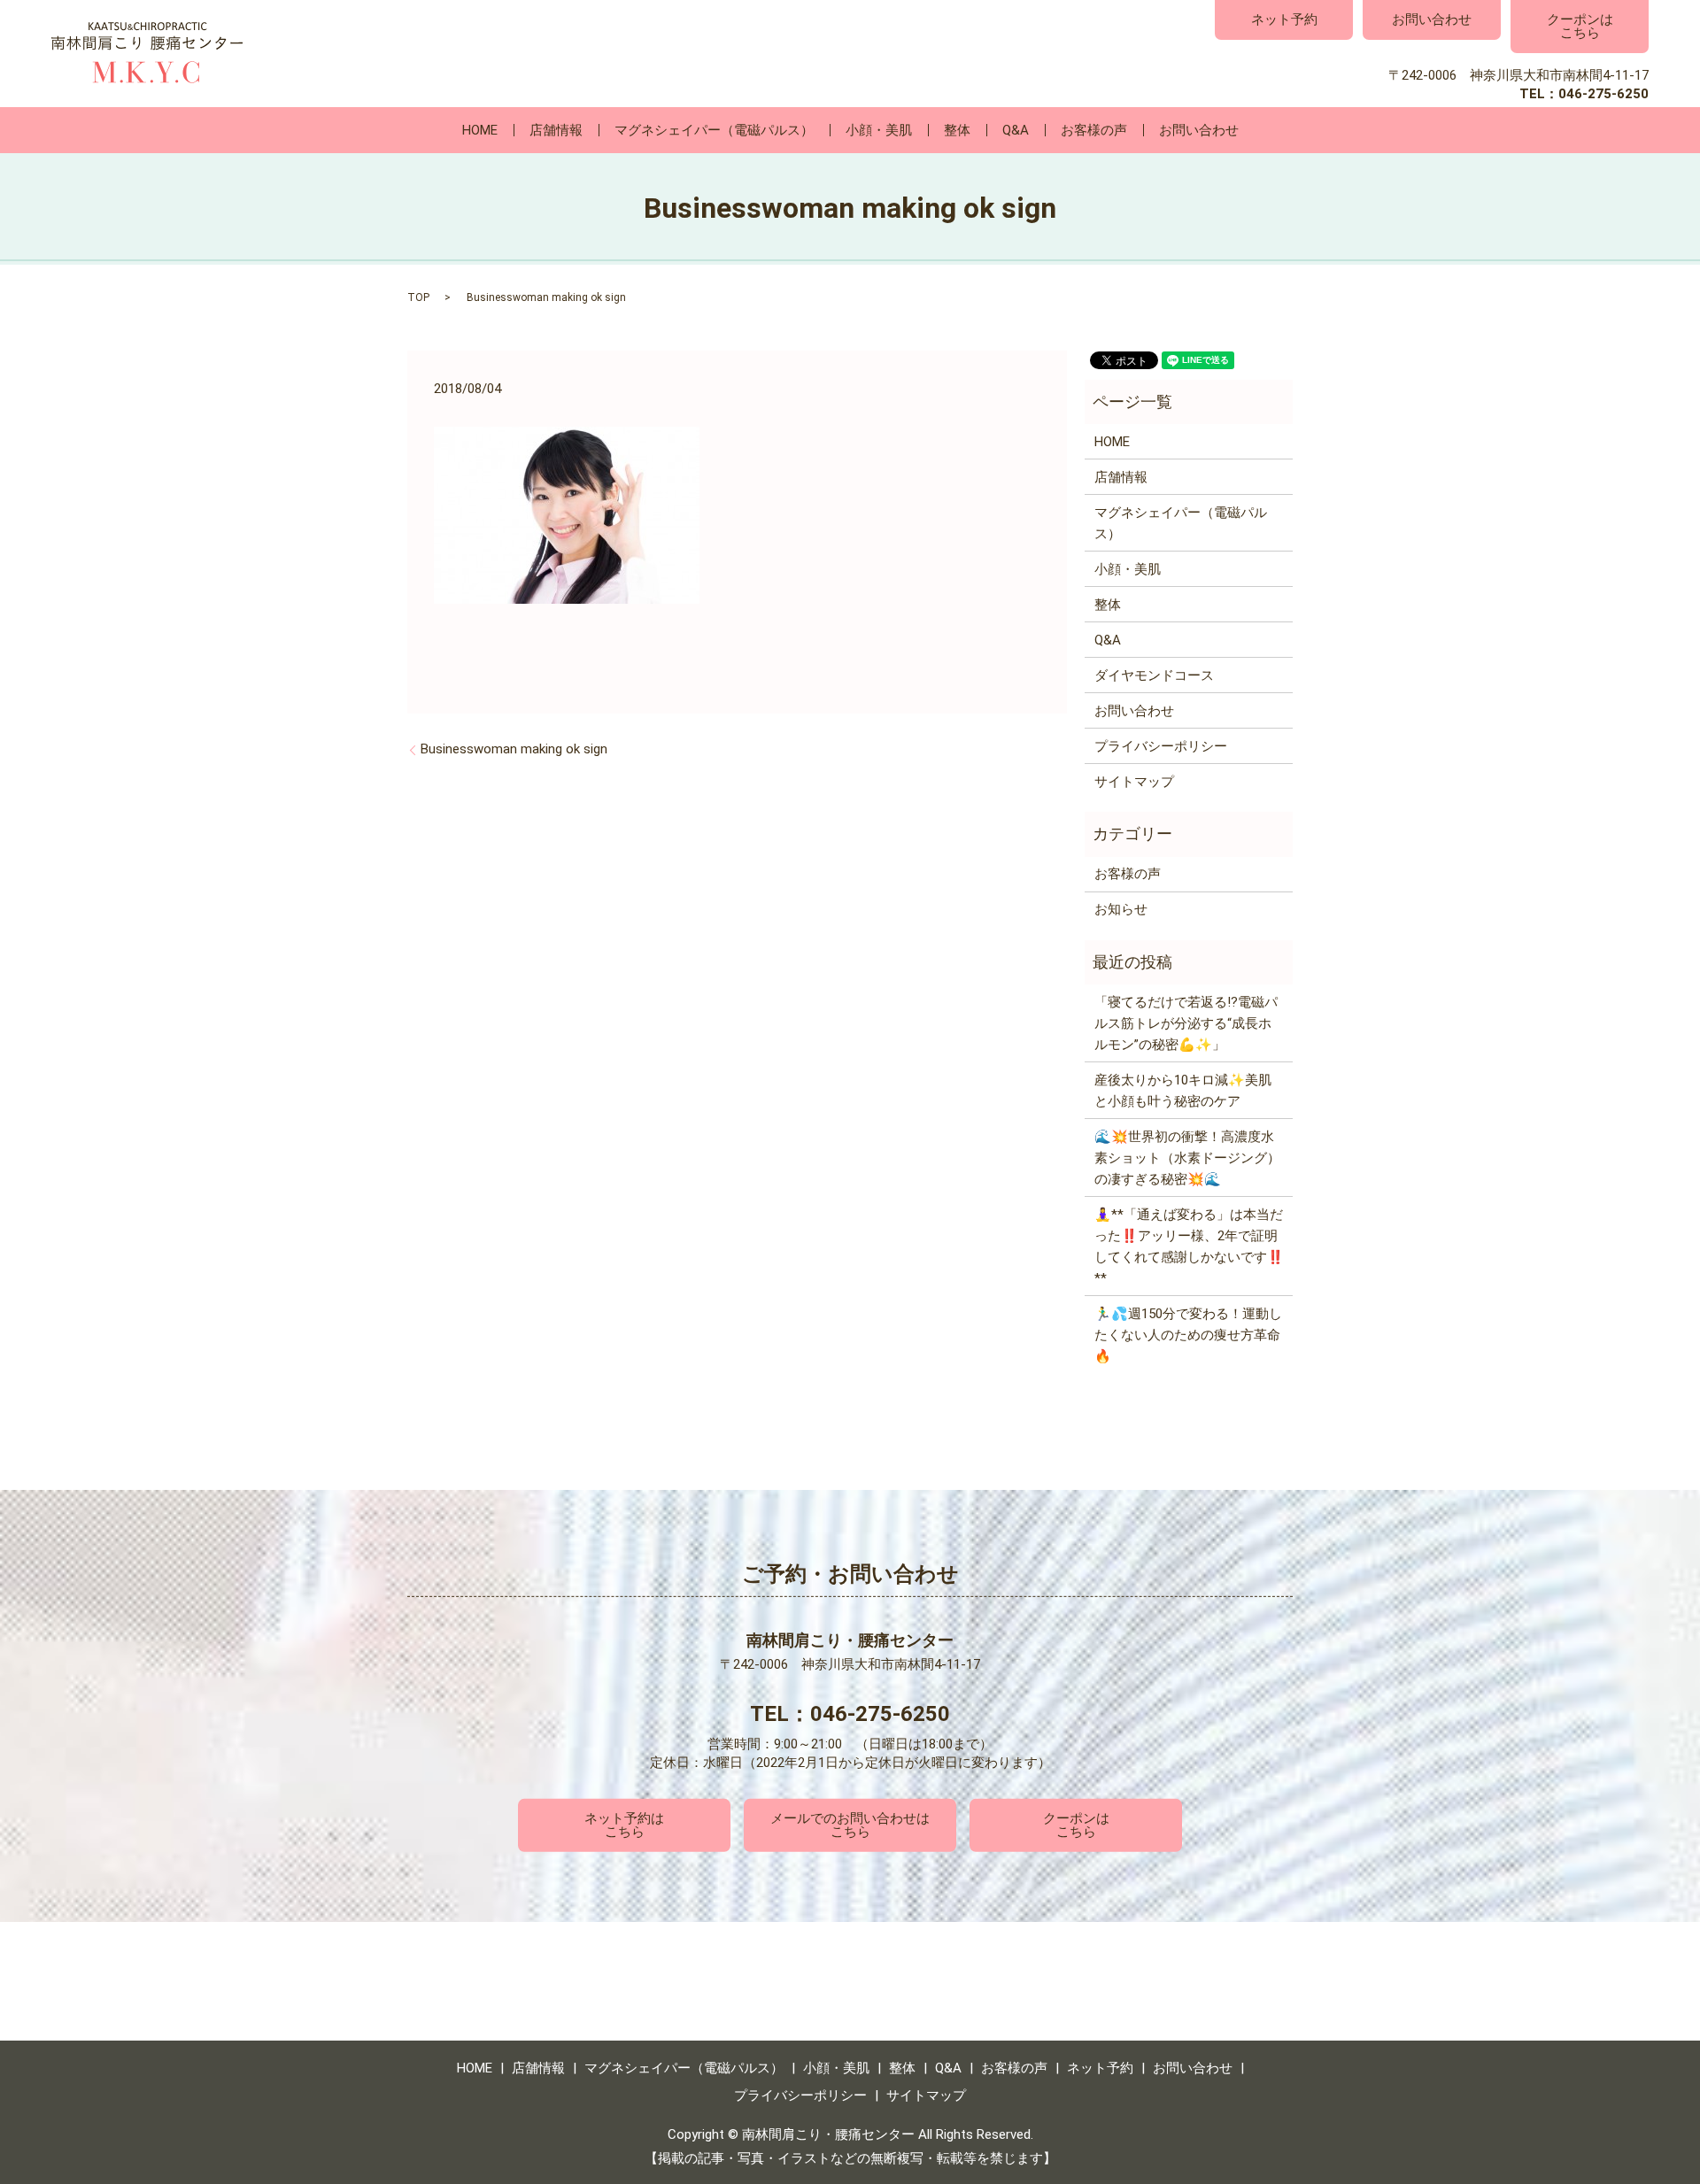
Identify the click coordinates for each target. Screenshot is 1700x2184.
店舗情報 (556, 130)
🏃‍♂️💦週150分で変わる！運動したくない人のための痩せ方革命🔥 (1188, 1335)
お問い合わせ (1432, 19)
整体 (957, 130)
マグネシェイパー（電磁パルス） (714, 130)
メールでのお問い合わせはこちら (850, 1825)
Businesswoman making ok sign (514, 749)
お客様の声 (1094, 130)
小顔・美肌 (879, 130)
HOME (480, 130)
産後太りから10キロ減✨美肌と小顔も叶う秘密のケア (1183, 1091)
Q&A (1016, 130)
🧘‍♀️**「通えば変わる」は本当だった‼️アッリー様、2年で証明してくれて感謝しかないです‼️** (1189, 1246)
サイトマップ (1134, 782)
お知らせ (1121, 909)
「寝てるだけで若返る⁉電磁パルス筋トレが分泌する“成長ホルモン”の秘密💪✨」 (1186, 1023)
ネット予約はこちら (624, 1825)
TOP (418, 297)
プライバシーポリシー (1161, 746)
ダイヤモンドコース (1154, 675)
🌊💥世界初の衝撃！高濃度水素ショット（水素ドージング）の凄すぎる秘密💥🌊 (1187, 1158)
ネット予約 (1284, 19)
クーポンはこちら (1580, 26)
